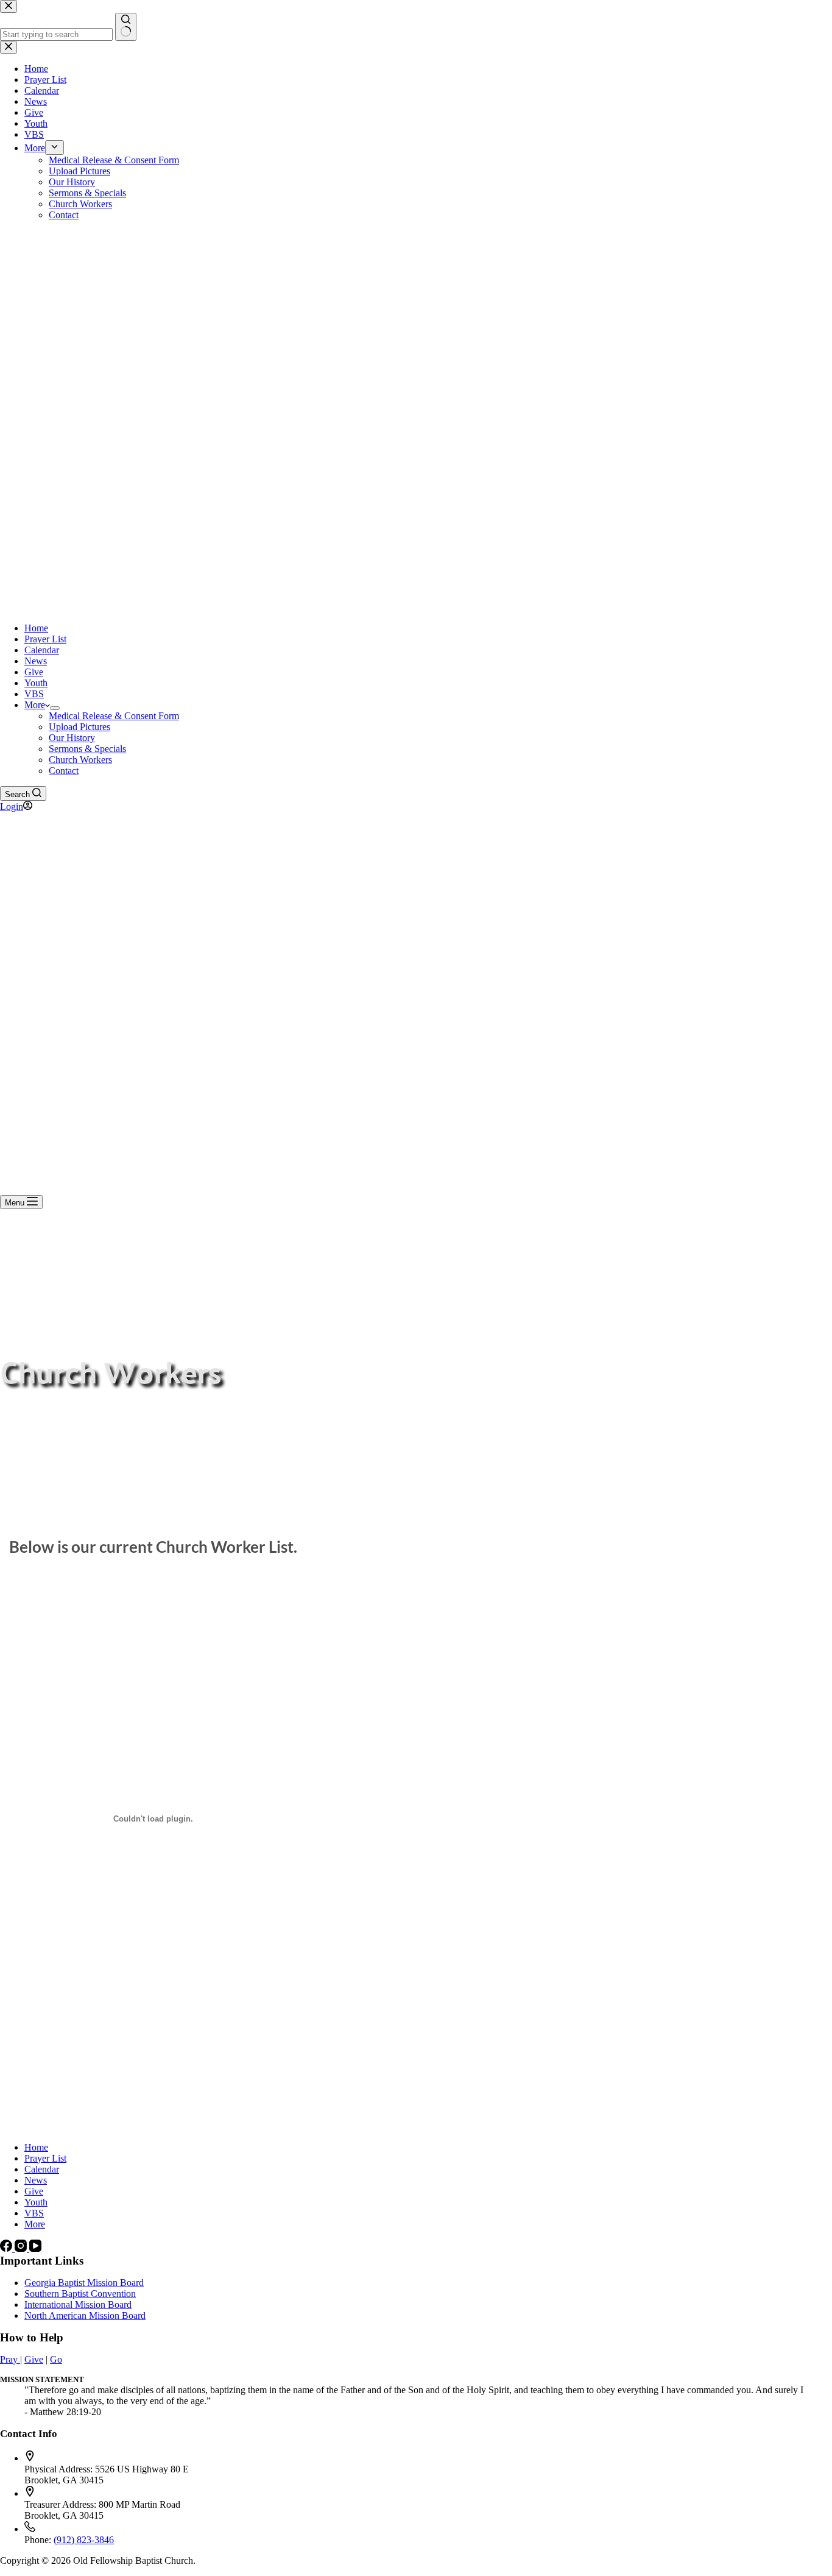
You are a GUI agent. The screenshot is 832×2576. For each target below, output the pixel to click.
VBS (34, 694)
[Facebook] (7, 2248)
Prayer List (45, 639)
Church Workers (80, 760)
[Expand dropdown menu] (55, 708)
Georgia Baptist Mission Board (84, 2283)
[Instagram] (22, 2248)
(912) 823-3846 (84, 2540)
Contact (64, 771)
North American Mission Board (85, 2315)
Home (36, 628)
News (36, 661)
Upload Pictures (79, 727)
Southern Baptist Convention (80, 2294)
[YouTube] (35, 2248)
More (35, 705)
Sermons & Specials (87, 749)
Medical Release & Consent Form (114, 716)
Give (34, 672)
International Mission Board (78, 2305)
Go (56, 2359)
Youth (36, 683)
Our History (72, 738)
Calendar (42, 650)
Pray (10, 2359)
